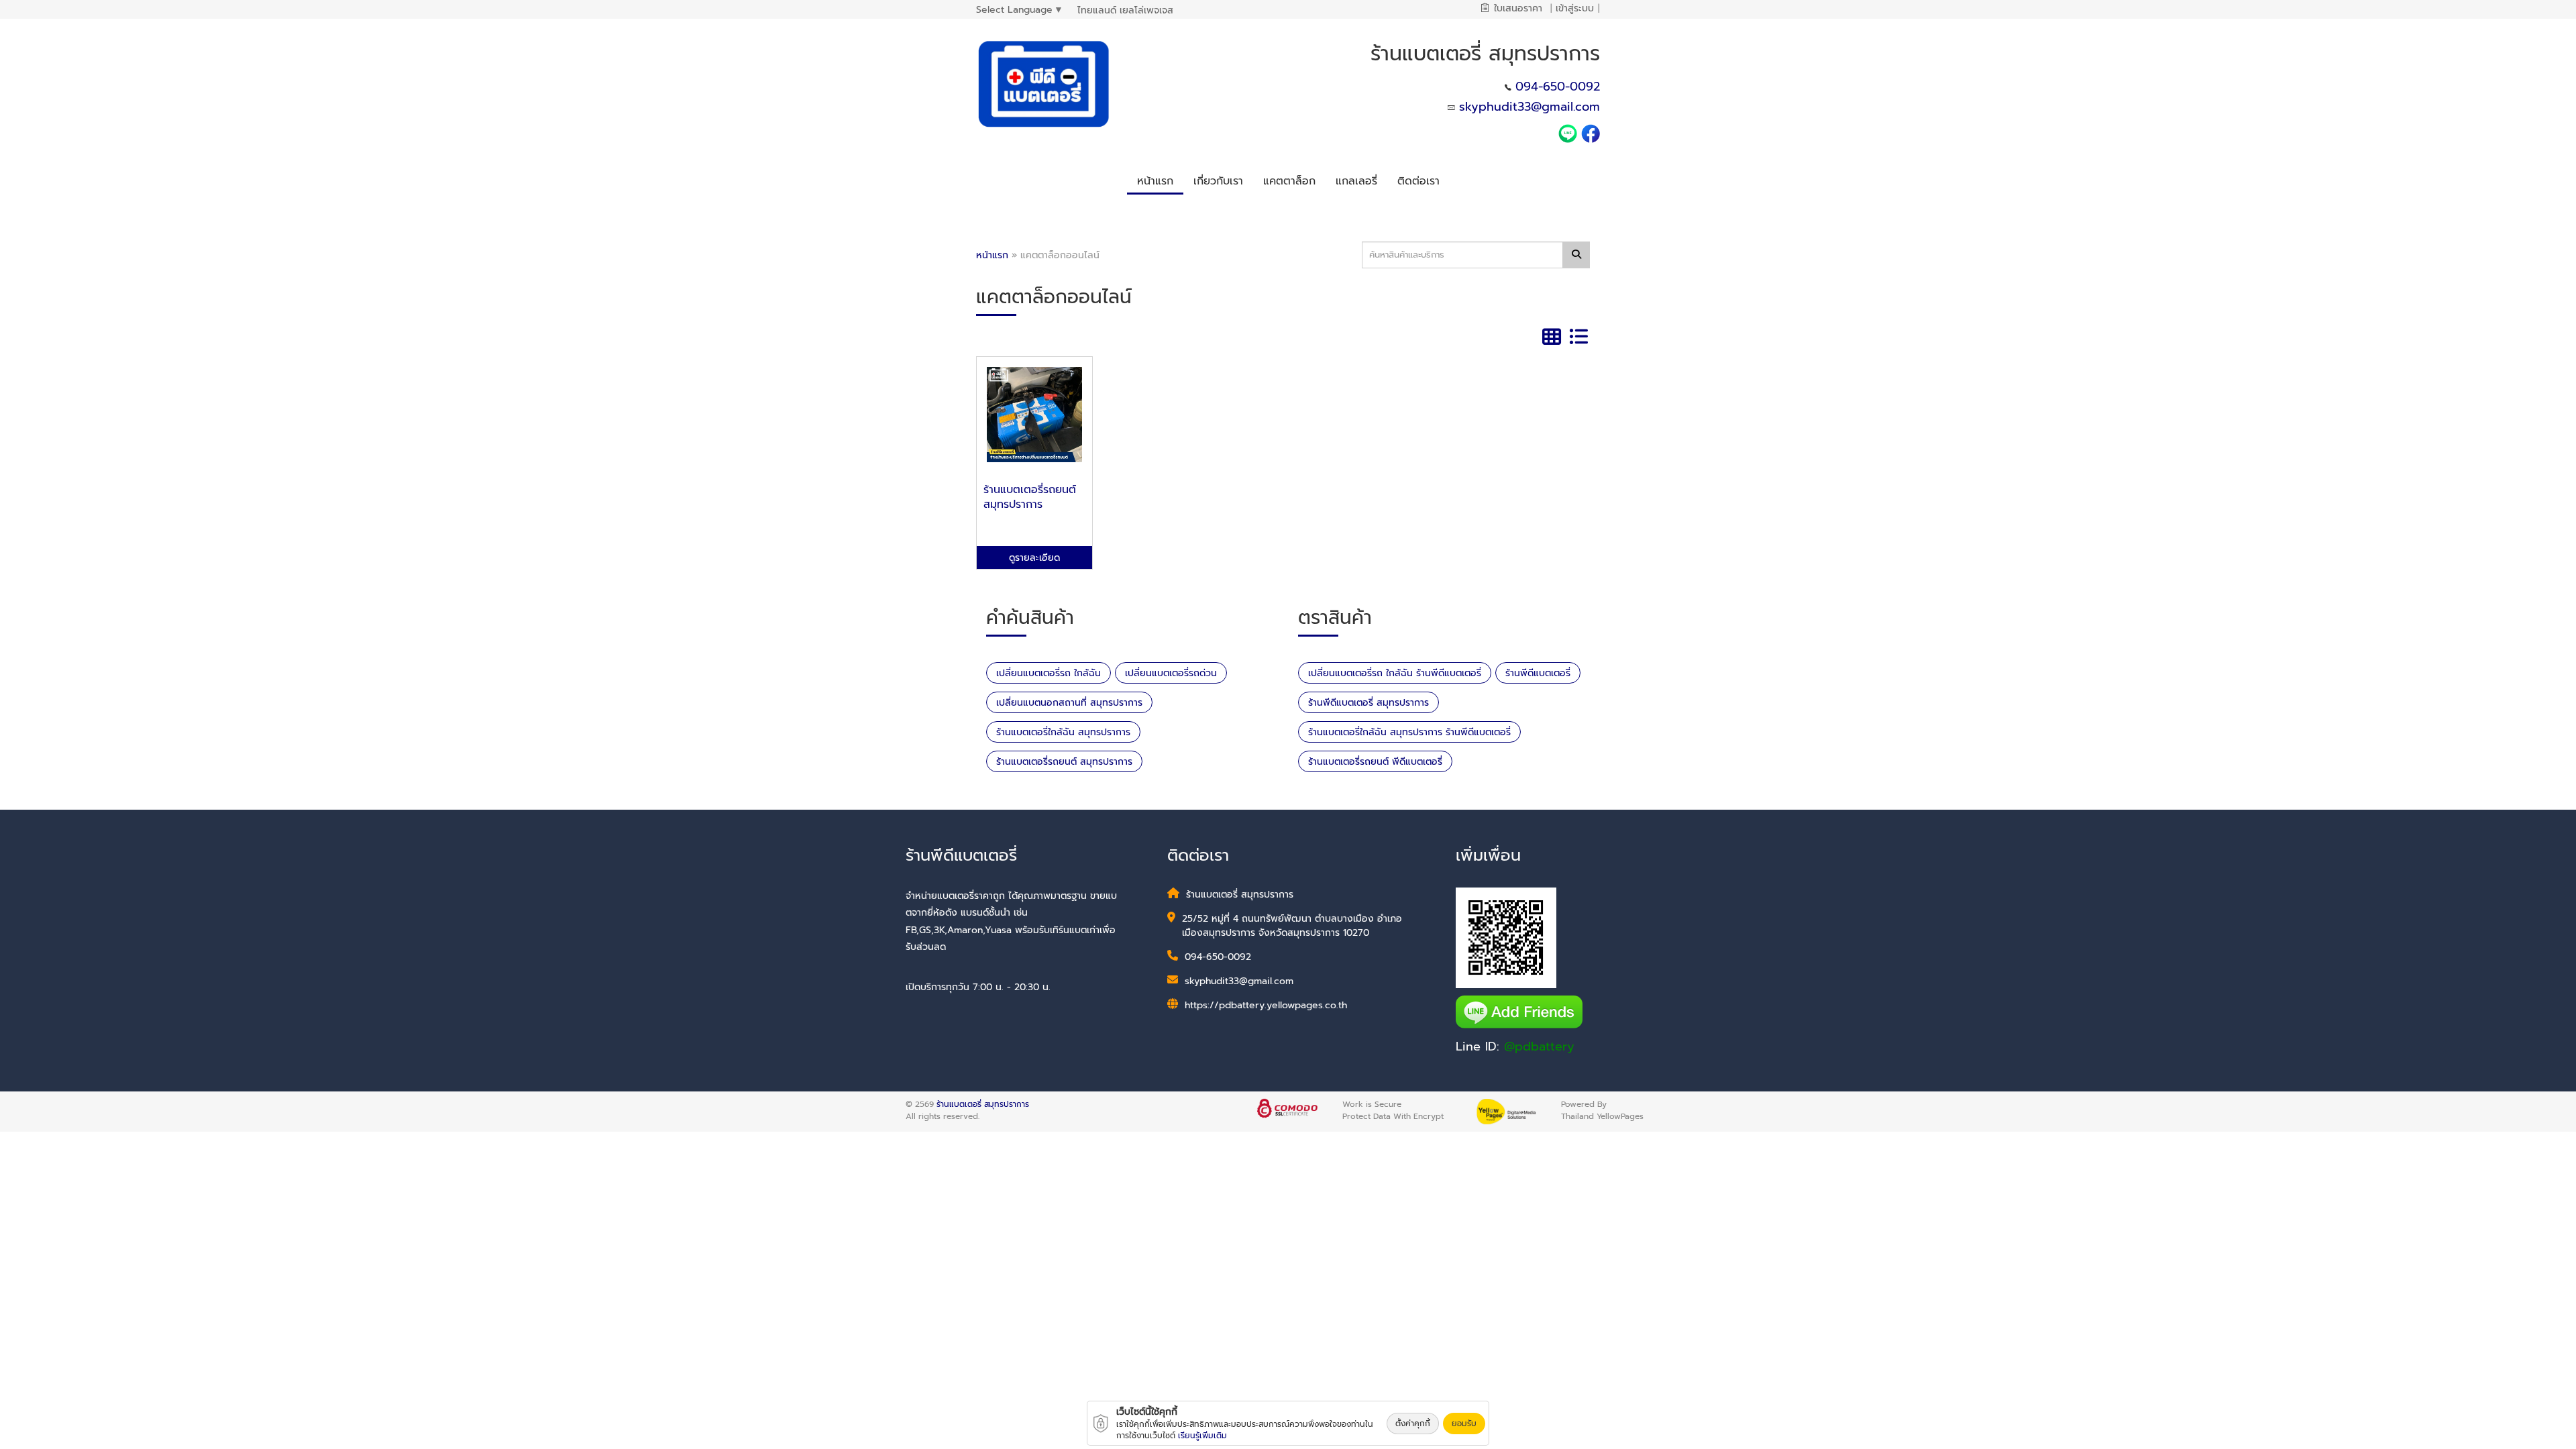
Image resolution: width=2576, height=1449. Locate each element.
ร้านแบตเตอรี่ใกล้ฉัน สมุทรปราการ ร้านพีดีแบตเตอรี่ (1409, 732)
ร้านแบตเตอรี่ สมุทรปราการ (983, 1104)
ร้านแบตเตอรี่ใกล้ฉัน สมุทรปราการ (1063, 732)
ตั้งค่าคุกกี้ (1413, 1424)
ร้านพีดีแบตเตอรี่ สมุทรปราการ (1368, 703)
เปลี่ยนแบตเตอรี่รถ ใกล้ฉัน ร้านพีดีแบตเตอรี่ (1395, 673)
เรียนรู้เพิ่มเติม (1202, 1436)
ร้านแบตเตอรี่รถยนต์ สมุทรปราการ (1064, 762)
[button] (1218, 179)
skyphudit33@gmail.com (1529, 107)
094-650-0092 (1558, 87)
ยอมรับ (1464, 1424)
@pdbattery (1539, 1046)
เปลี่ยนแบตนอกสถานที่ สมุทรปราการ (1069, 703)
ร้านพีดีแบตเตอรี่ (1538, 673)
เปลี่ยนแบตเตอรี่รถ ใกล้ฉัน (1049, 673)
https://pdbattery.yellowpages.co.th (1266, 1005)
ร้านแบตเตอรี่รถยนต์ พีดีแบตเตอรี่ (1375, 762)
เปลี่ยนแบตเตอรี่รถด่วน (1171, 673)
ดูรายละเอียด (1034, 558)
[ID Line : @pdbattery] (1570, 133)
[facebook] (1591, 133)
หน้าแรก (992, 255)
